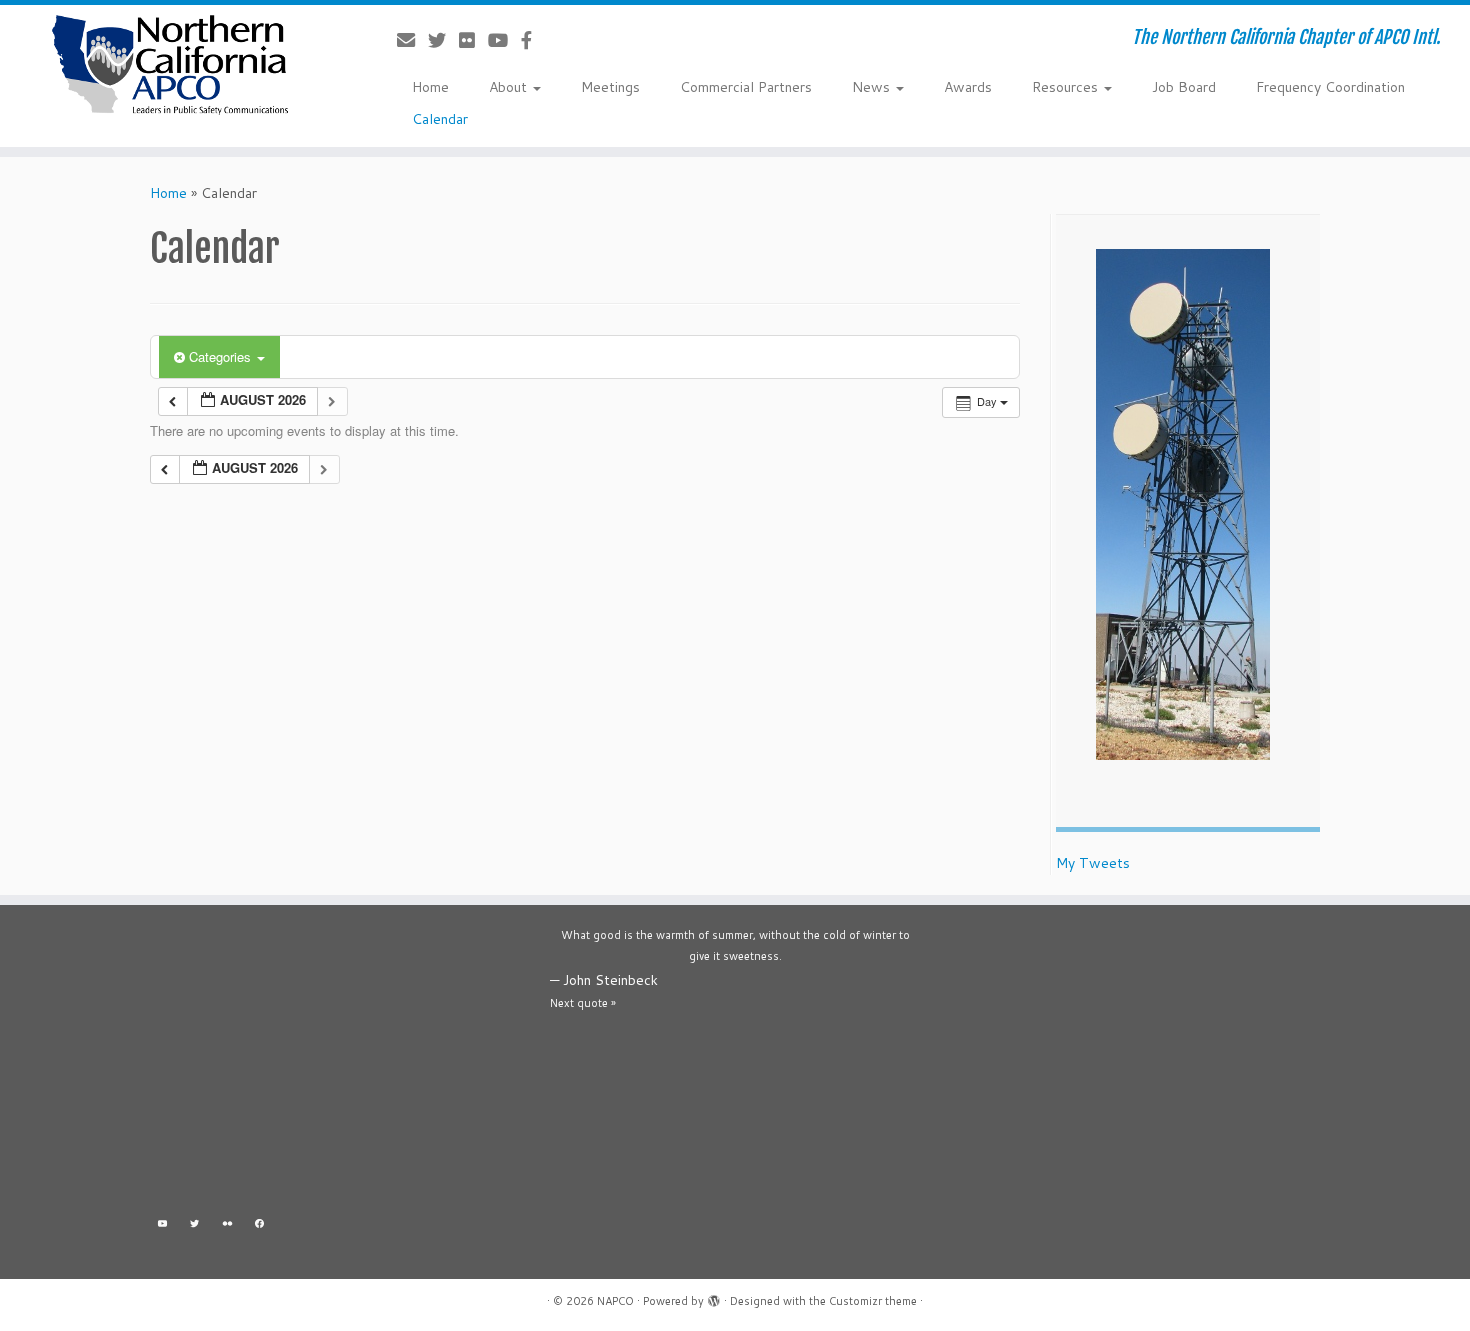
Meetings (610, 87)
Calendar (440, 119)
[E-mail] (412, 40)
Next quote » (583, 1003)
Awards (968, 87)
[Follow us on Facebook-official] (533, 40)
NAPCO (615, 1301)
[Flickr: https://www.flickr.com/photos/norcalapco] (227, 1226)
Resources (1067, 87)
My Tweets (1093, 863)
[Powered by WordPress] (714, 1297)
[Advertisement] (335, 1065)
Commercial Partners (746, 87)
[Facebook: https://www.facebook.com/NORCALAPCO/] (260, 1226)
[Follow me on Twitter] (443, 40)
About (510, 87)
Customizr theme (873, 1301)
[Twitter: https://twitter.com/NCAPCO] (195, 1226)
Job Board (1184, 87)
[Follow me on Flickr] (473, 40)
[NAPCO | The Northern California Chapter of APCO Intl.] (169, 65)
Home (430, 87)
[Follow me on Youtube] (504, 40)
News (873, 87)
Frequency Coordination (1330, 87)
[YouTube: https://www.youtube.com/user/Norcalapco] (162, 1226)
